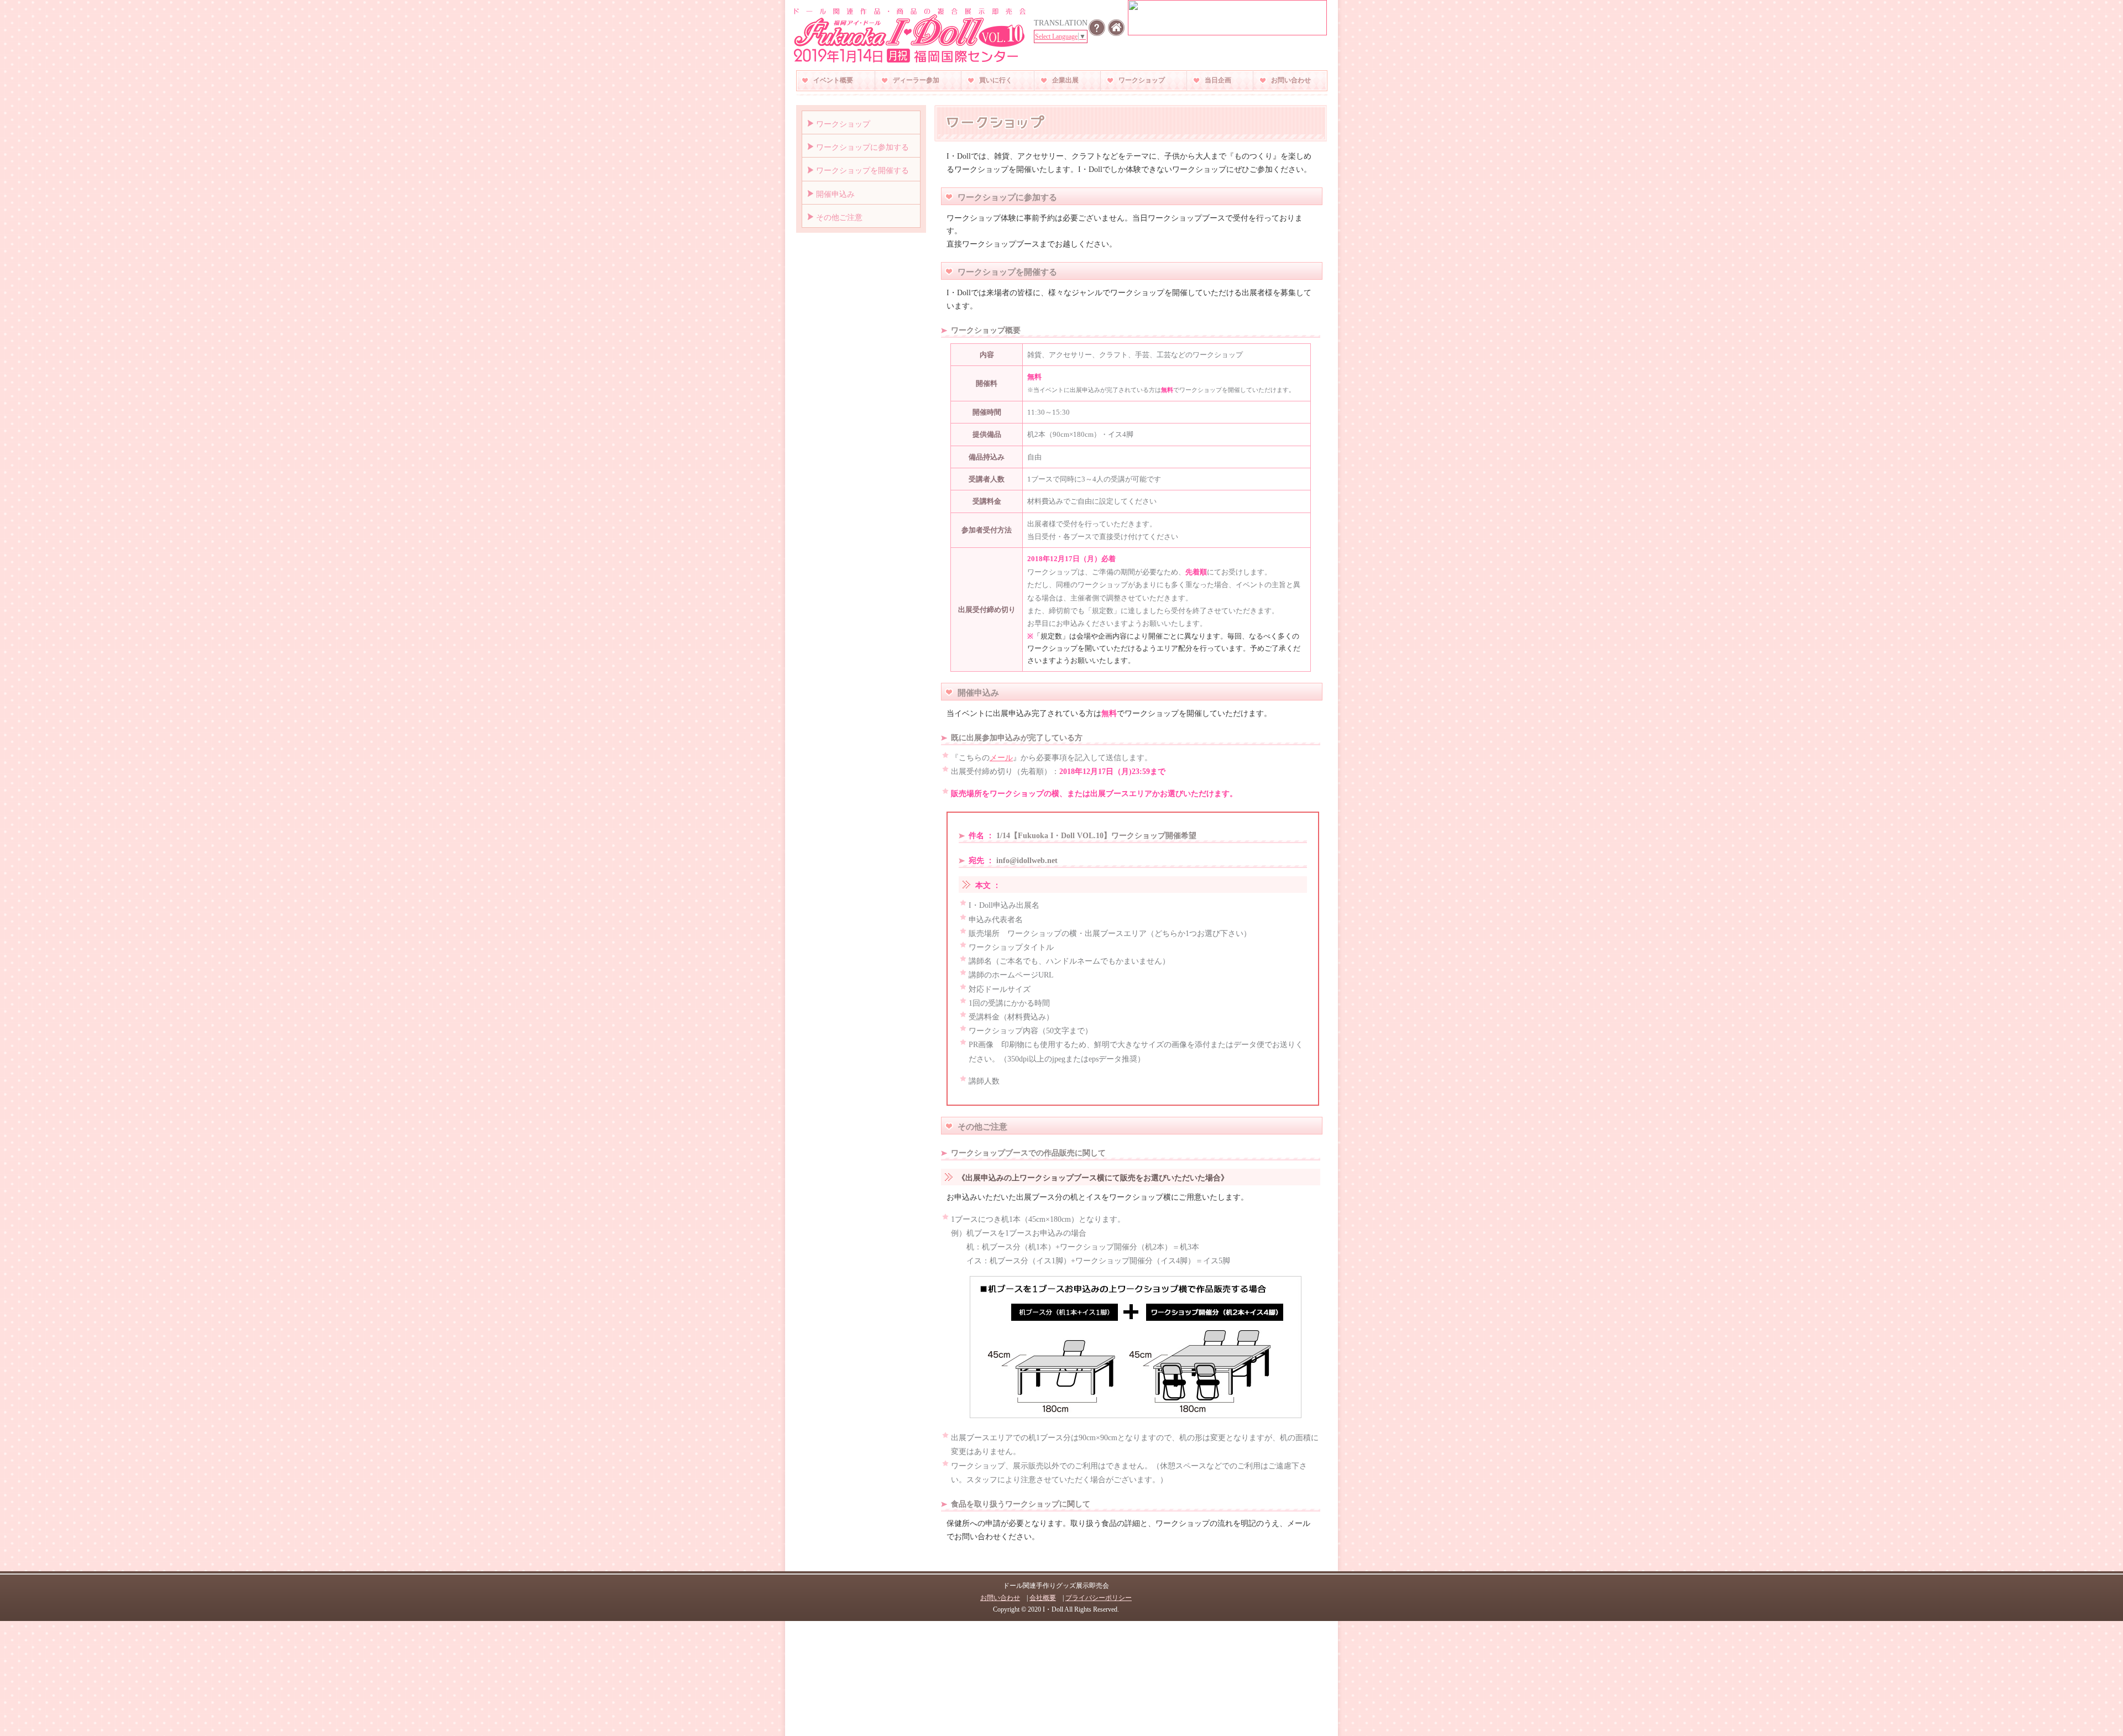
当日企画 (1218, 80)
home (1116, 28)
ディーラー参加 (916, 80)
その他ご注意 (839, 218)
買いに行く (996, 80)
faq (1097, 28)
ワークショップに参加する (862, 147)
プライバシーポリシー (1099, 1598)
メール (1001, 758)
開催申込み (835, 194)
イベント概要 (833, 80)
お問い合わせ (1291, 80)
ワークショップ (1142, 80)
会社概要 (1043, 1598)
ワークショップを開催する (862, 171)
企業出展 (1065, 80)
